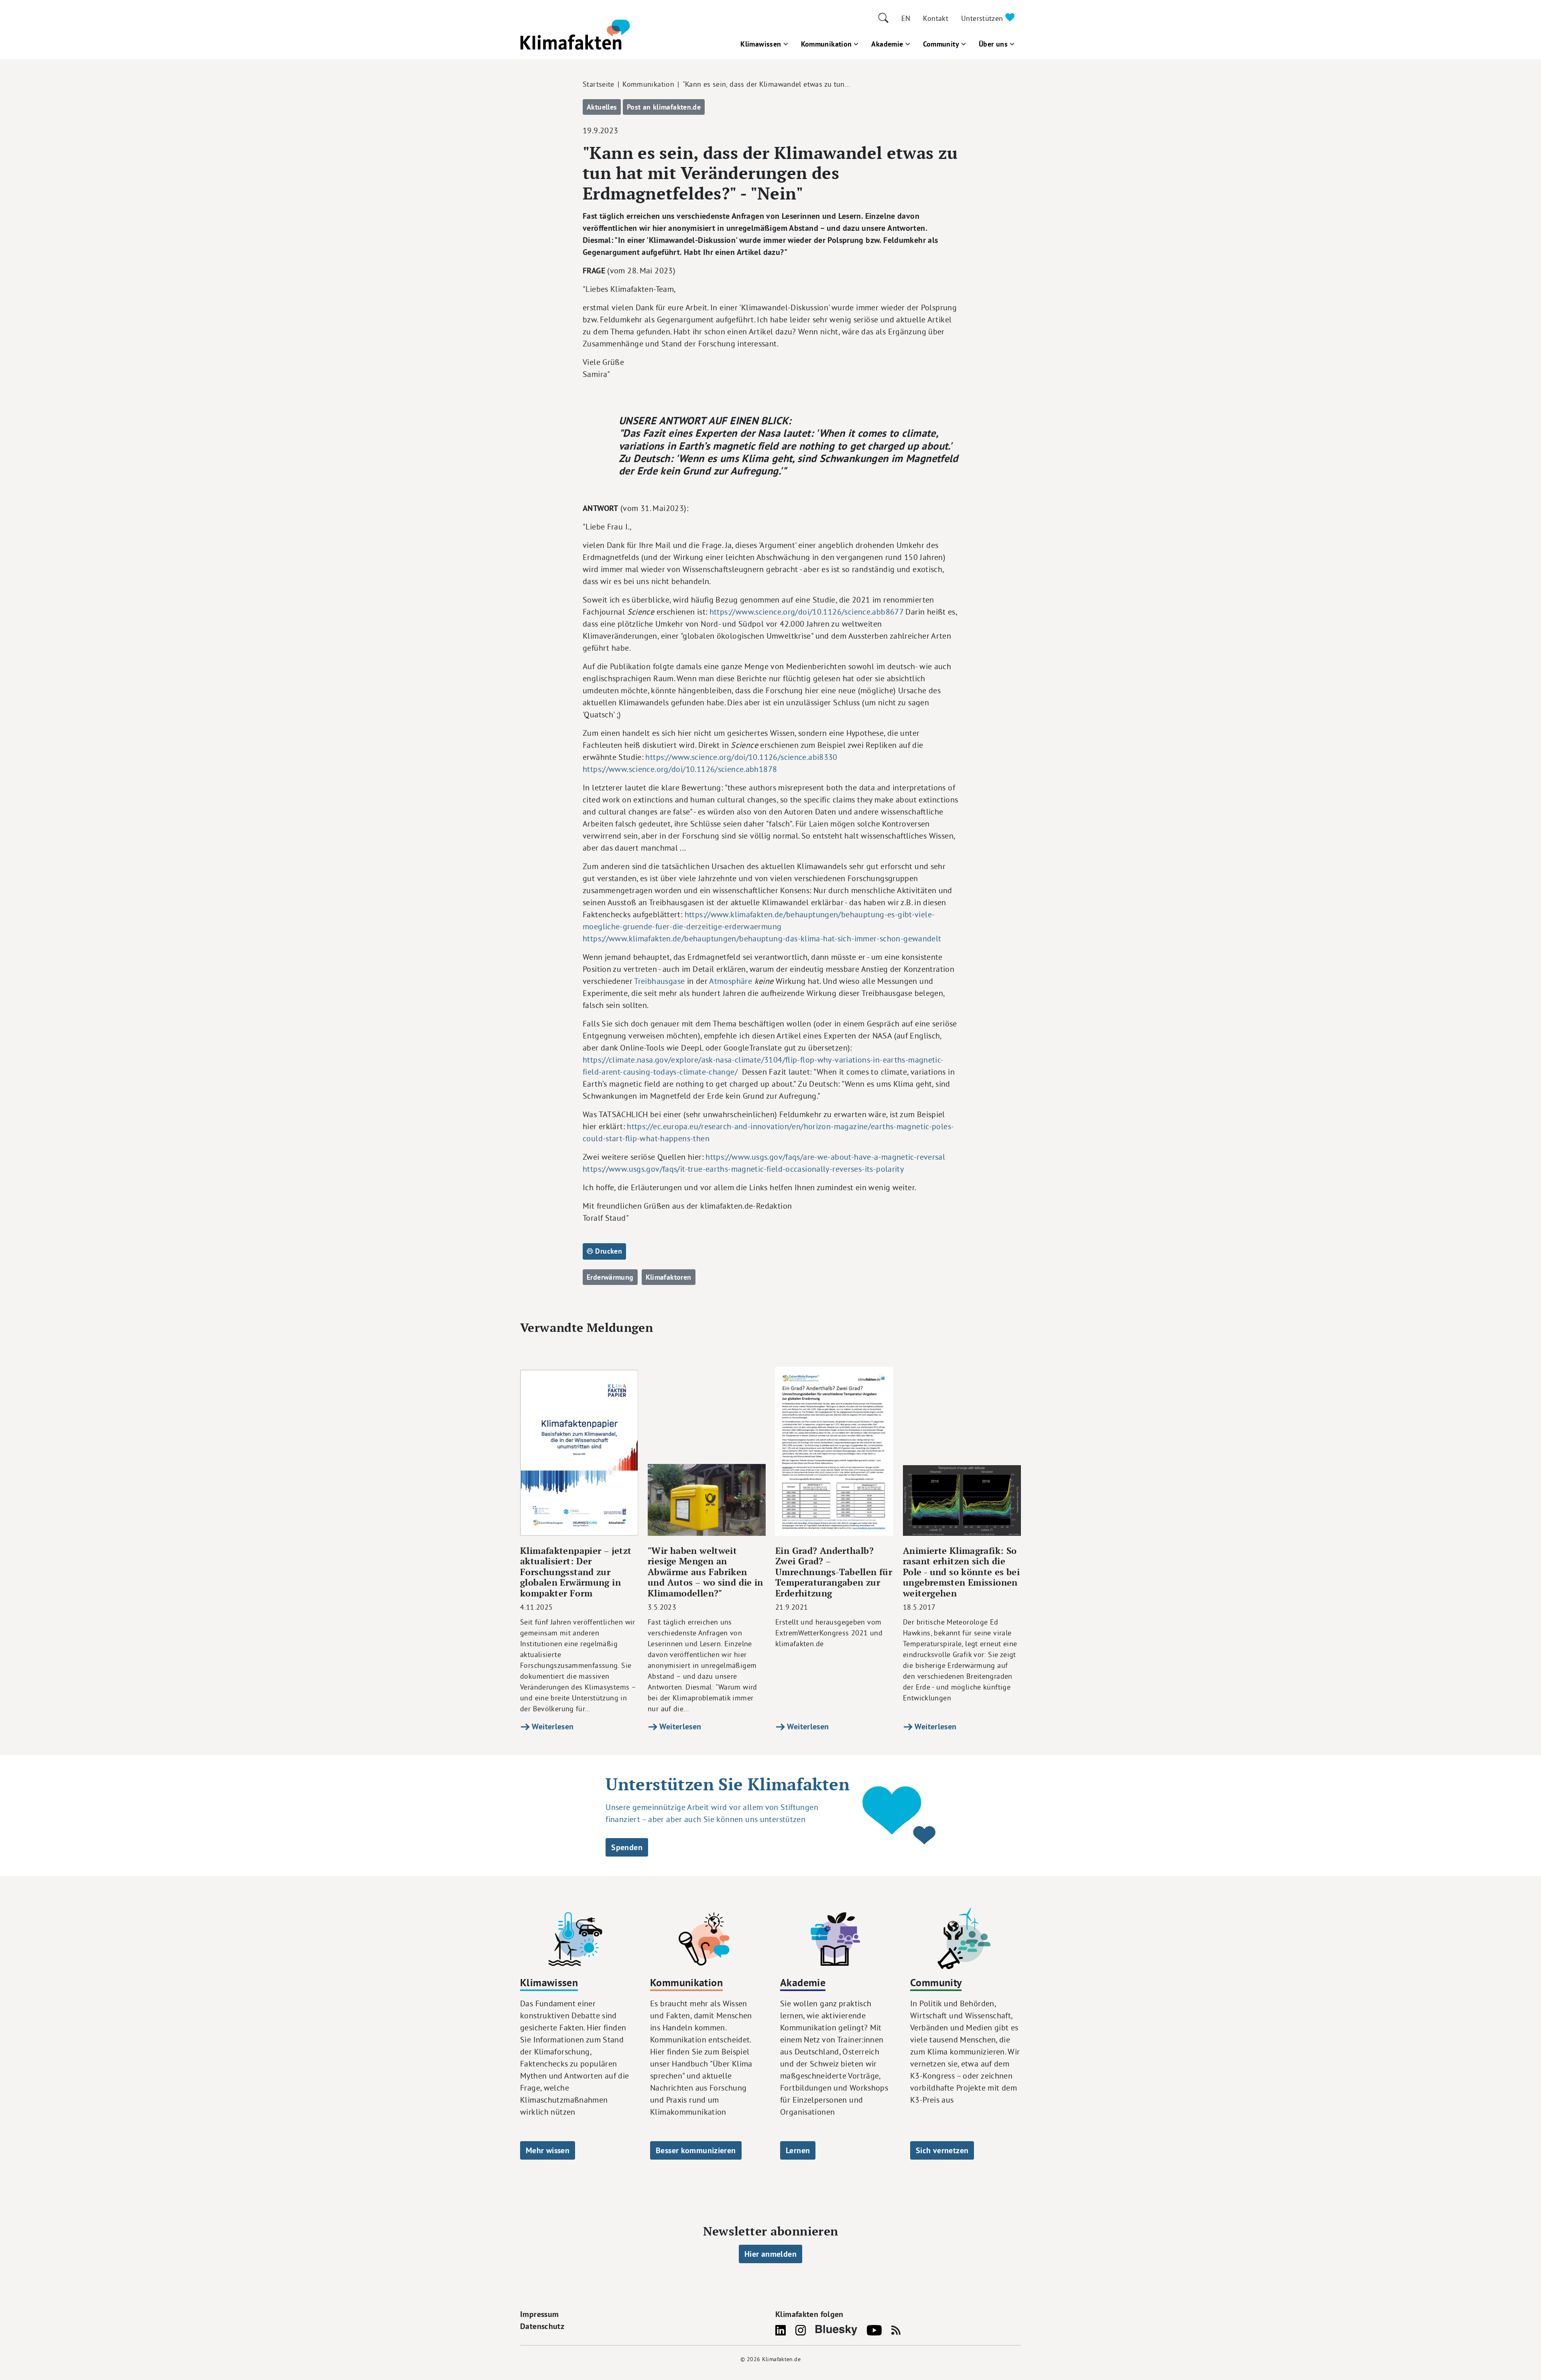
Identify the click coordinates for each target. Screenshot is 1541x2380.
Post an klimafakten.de (664, 107)
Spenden (627, 1847)
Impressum (539, 2314)
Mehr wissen (548, 2150)
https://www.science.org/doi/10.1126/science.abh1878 (680, 769)
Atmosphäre (731, 981)
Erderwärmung (610, 1277)
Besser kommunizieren (696, 2150)
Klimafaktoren (669, 1277)
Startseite (599, 84)
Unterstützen (983, 18)
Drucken (608, 1251)
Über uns (993, 44)
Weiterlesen (552, 1726)
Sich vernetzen (942, 2150)
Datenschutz (542, 2326)
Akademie (887, 44)
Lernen (798, 2150)
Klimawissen (761, 44)
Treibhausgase (659, 981)
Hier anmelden (770, 2254)
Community (941, 44)
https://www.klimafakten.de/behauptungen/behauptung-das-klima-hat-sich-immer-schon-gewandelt (762, 938)
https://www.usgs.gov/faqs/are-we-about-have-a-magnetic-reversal (825, 1157)
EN (906, 18)
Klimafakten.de (781, 2359)
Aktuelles (602, 107)
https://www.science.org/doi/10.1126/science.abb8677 (806, 612)
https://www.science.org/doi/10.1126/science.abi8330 (741, 757)
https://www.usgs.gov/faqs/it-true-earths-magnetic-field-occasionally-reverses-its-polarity (743, 1169)
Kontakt (936, 18)
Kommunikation (826, 44)
